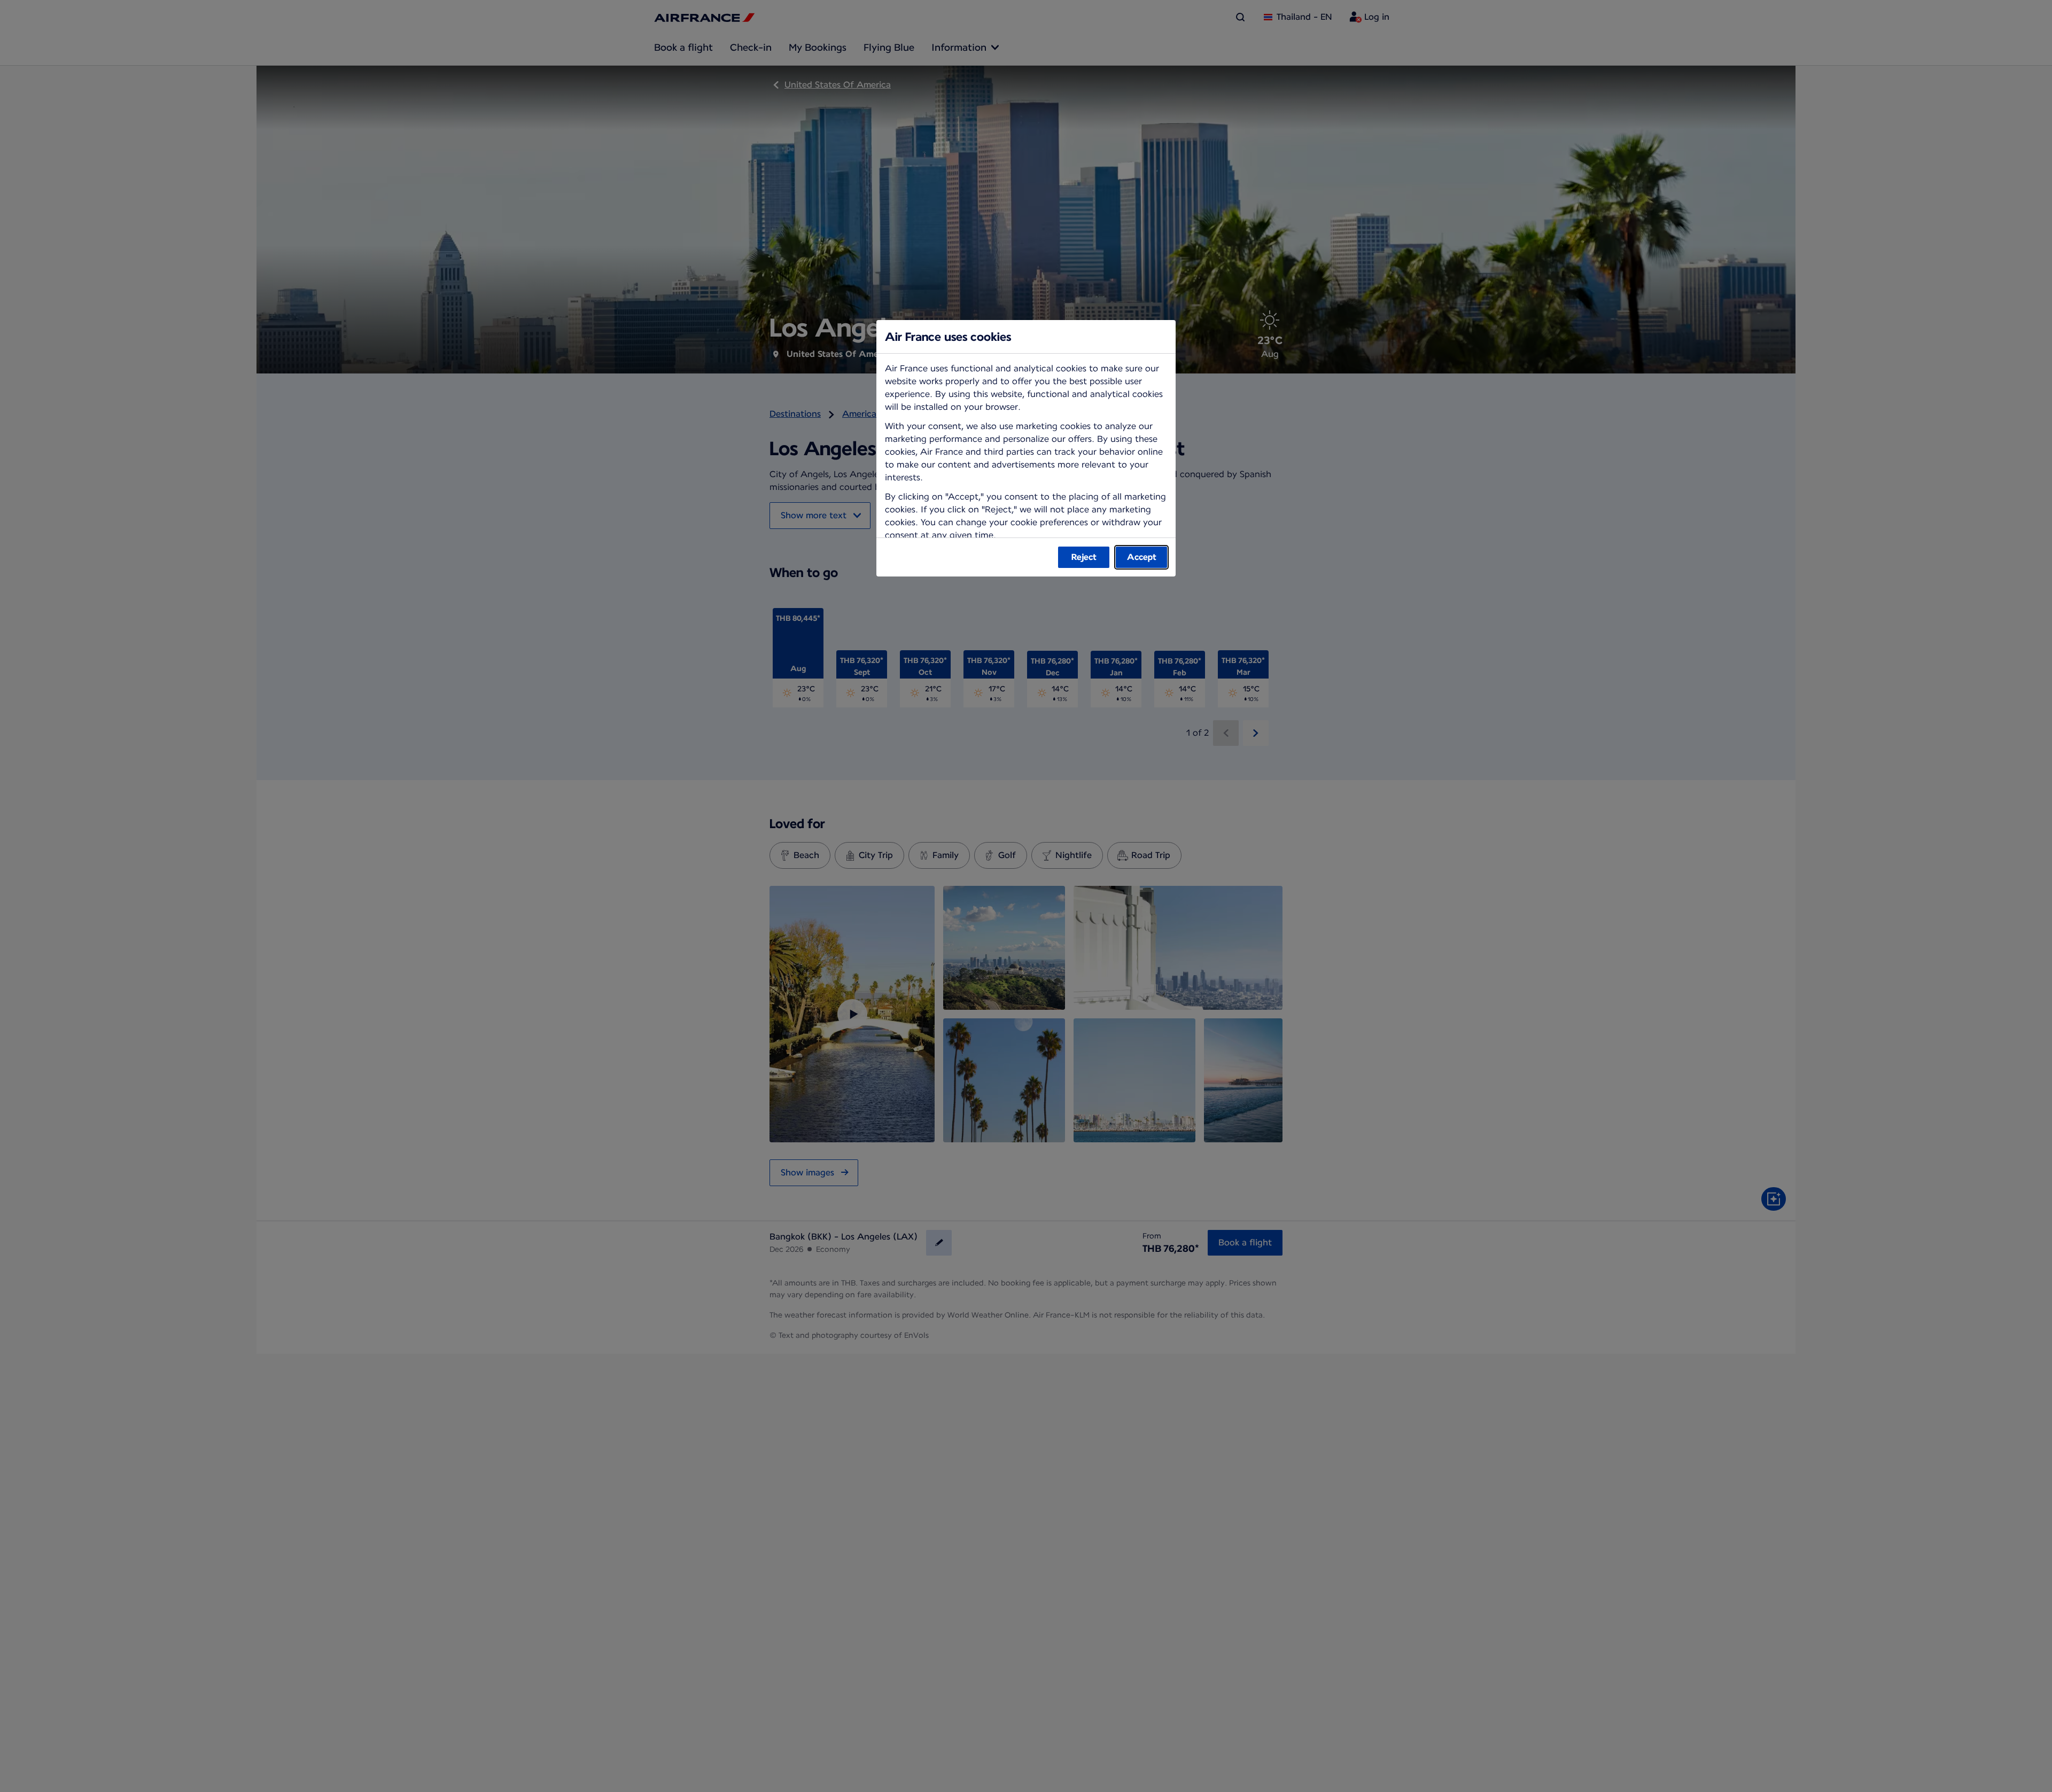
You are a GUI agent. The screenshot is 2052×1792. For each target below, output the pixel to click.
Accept (1142, 557)
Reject (1084, 557)
